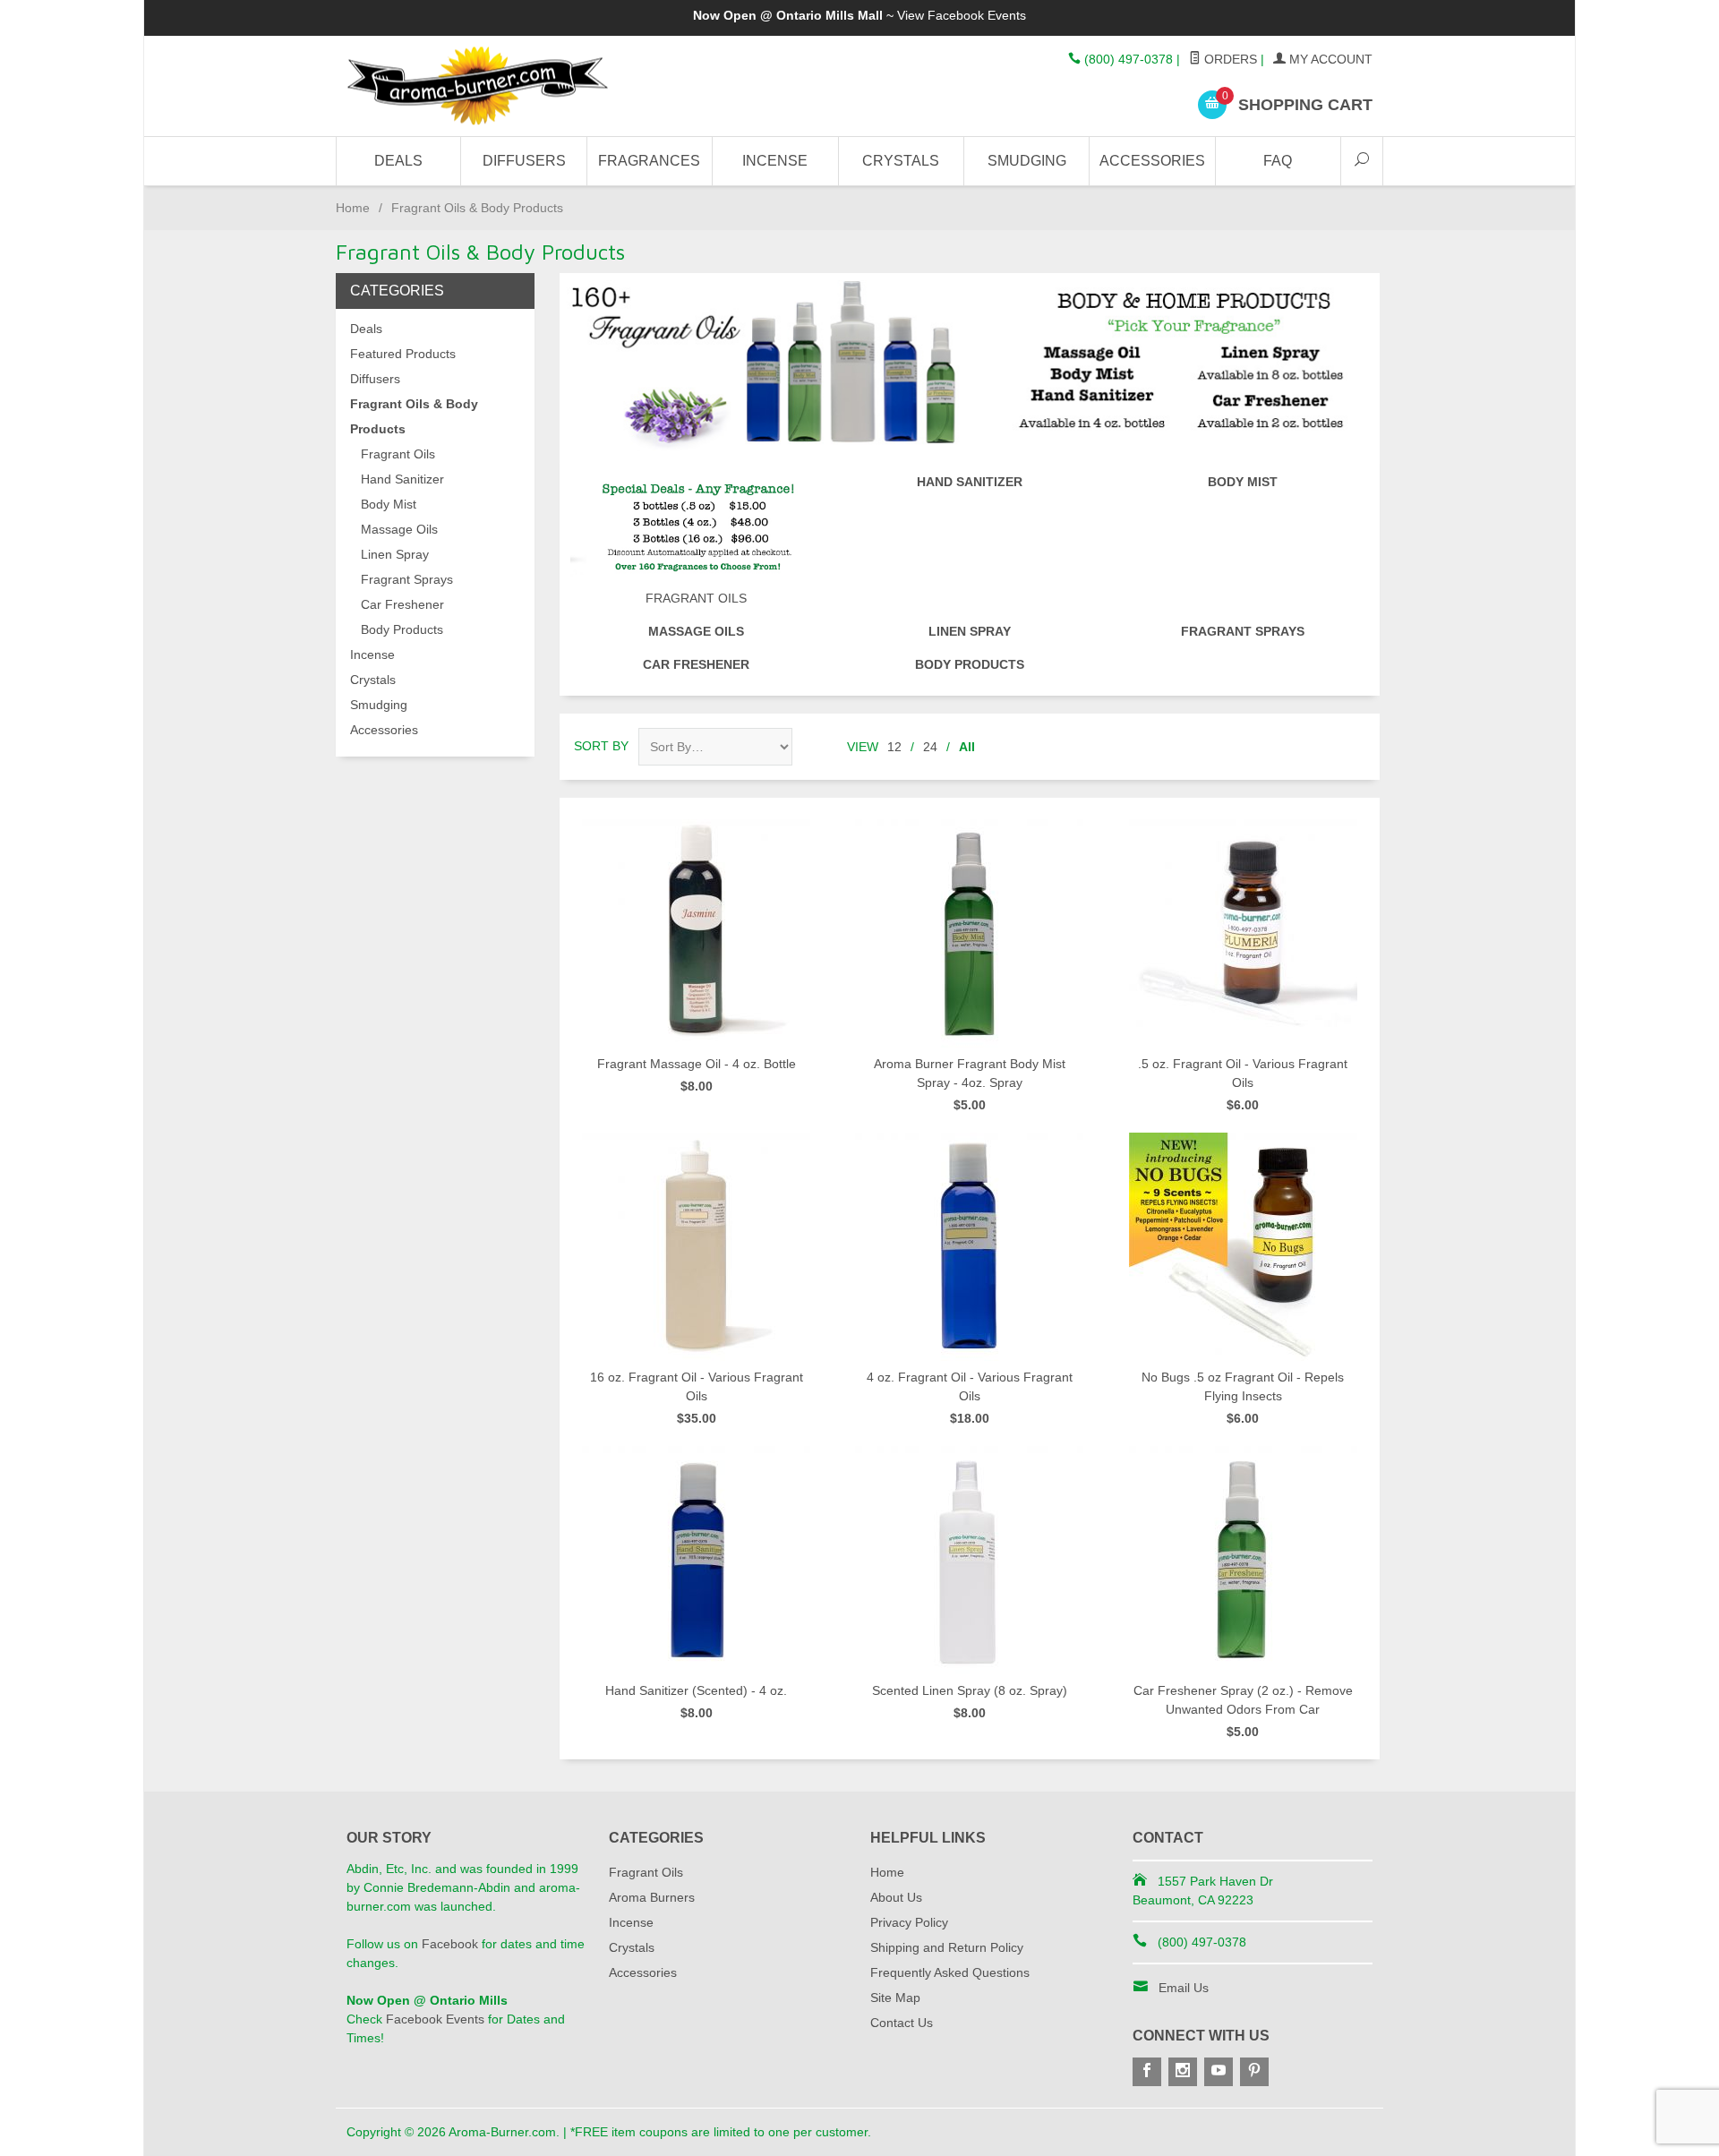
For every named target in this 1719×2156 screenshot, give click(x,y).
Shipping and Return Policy (947, 1947)
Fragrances (649, 161)
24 (930, 747)
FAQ (1278, 161)
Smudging (1027, 161)
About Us (896, 1897)
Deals (398, 161)
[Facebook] (1147, 2072)
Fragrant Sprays (1243, 631)
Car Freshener (696, 664)
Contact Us (902, 2023)
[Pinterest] (1254, 2072)
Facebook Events (977, 15)
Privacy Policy (909, 1922)
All (967, 747)
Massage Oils (696, 631)
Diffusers (524, 161)
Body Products (970, 664)
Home (353, 208)
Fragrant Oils (696, 598)
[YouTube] (1219, 2072)
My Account (1329, 59)
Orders (1229, 59)
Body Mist (1243, 482)
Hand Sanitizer (970, 482)
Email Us (1184, 1988)
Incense (775, 161)
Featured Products (403, 354)
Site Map (895, 1998)
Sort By (601, 746)
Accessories (1152, 161)
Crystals (901, 161)
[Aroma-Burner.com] (510, 86)
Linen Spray (970, 631)
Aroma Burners (652, 1897)
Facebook (450, 1944)
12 (894, 747)
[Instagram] (1183, 2072)
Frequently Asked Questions (950, 1972)
